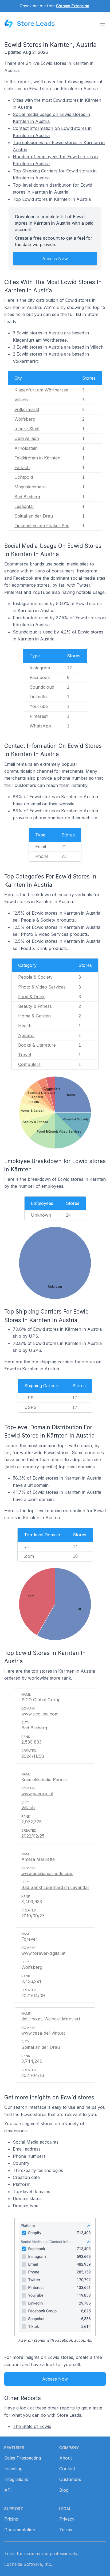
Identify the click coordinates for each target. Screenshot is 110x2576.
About (66, 2458)
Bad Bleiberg (27, 497)
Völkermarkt (27, 409)
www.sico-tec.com (40, 1714)
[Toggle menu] (103, 24)
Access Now (55, 259)
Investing (13, 2469)
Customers (70, 2479)
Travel (25, 1055)
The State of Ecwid (32, 2426)
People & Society (35, 977)
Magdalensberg (30, 487)
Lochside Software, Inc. (28, 2564)
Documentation (20, 2530)
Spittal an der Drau (34, 516)
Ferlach (22, 467)
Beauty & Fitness (35, 1006)
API (8, 2490)
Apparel (26, 1035)
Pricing (11, 2519)
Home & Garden (34, 1016)
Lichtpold (24, 477)
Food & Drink (31, 997)
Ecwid (46, 63)
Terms (66, 2530)
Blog (64, 2490)
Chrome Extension (73, 6)
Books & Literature (37, 1045)
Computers (29, 1064)
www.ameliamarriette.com (47, 1873)
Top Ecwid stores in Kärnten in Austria (52, 199)
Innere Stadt (27, 429)
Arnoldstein (26, 448)
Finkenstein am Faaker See (42, 526)
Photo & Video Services (42, 987)
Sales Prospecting (23, 2458)
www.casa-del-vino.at (43, 2033)
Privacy (67, 2519)
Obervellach (27, 438)
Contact (67, 2469)
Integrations (16, 2479)
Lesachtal (24, 506)
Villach (21, 400)
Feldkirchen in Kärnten (37, 458)
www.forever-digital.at (43, 1953)
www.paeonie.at (37, 1794)
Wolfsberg (25, 419)
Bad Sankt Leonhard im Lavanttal (55, 1887)
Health (25, 1026)
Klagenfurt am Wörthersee (41, 390)
